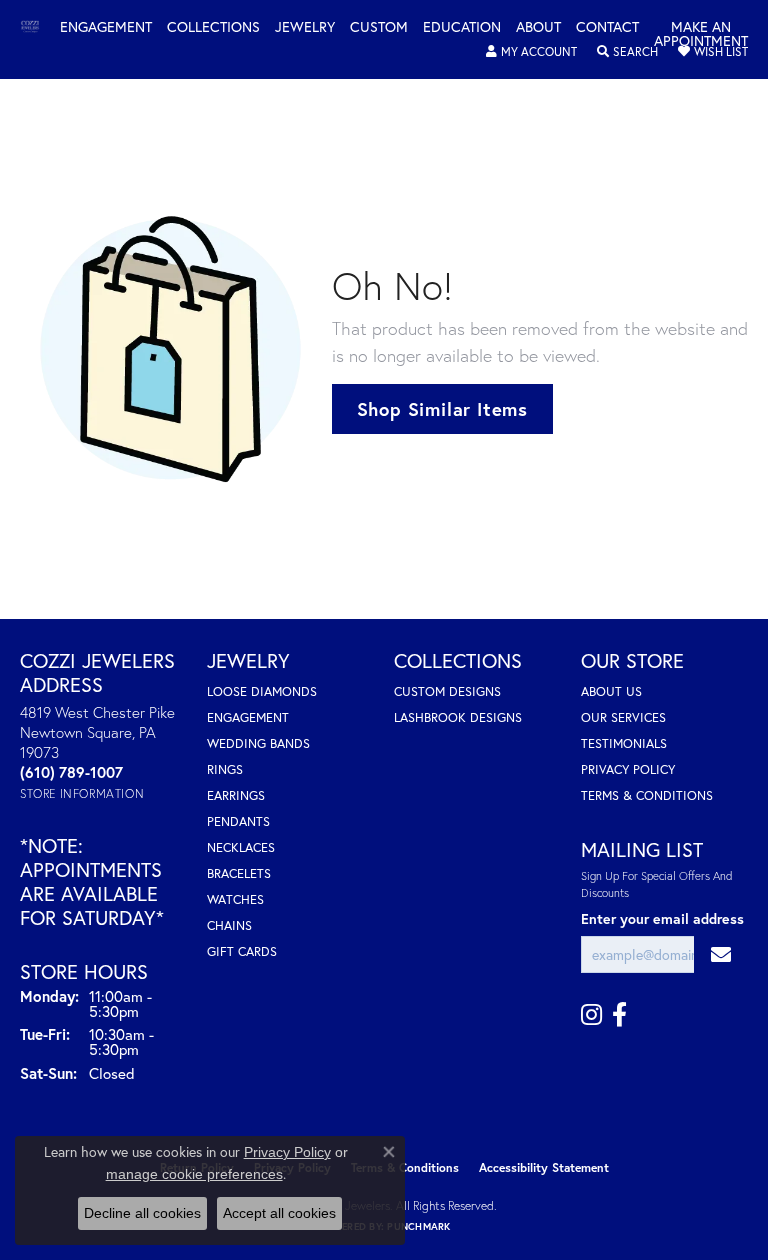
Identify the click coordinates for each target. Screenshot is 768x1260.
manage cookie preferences (194, 1174)
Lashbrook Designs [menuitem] (458, 717)
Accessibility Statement (544, 1167)
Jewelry (305, 28)
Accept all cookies (279, 1213)
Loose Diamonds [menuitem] (262, 691)
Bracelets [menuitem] (239, 873)
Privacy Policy (628, 769)
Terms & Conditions (647, 795)
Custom (379, 28)
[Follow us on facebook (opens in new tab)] (619, 1015)
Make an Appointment (701, 35)
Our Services (623, 717)
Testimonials (624, 743)
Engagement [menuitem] (248, 717)
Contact (607, 28)
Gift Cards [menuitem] (242, 951)
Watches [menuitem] (235, 899)
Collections (213, 28)
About (538, 28)
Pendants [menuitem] (238, 821)
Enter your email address (662, 918)
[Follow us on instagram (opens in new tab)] (591, 1015)
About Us (611, 691)
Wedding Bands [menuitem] (258, 743)
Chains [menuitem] (229, 925)
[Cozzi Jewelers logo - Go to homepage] (40, 27)
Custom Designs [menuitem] (447, 691)
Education (462, 28)
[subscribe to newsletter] (721, 954)
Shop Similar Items (442, 409)
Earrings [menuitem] (236, 795)
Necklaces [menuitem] (241, 847)
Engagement (106, 28)
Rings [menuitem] (225, 769)
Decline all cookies (142, 1213)
